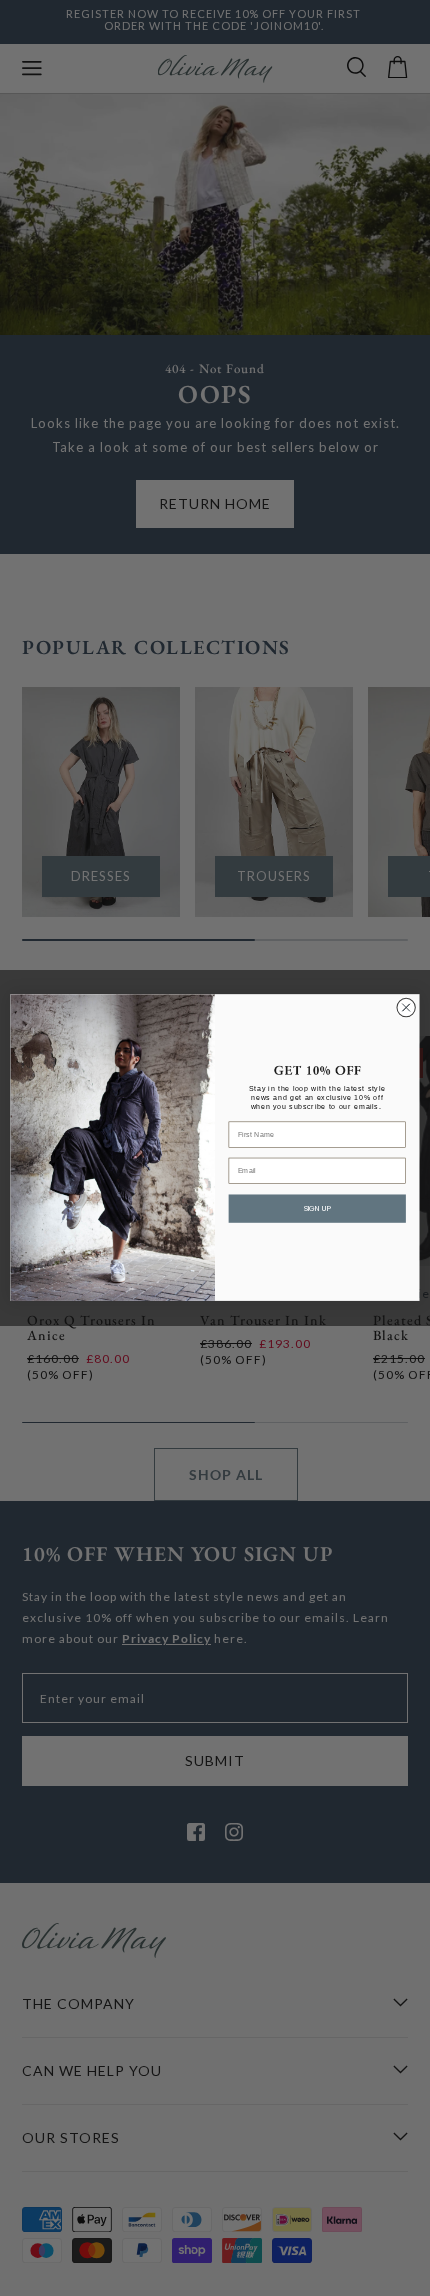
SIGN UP (317, 1209)
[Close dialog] (406, 1008)
